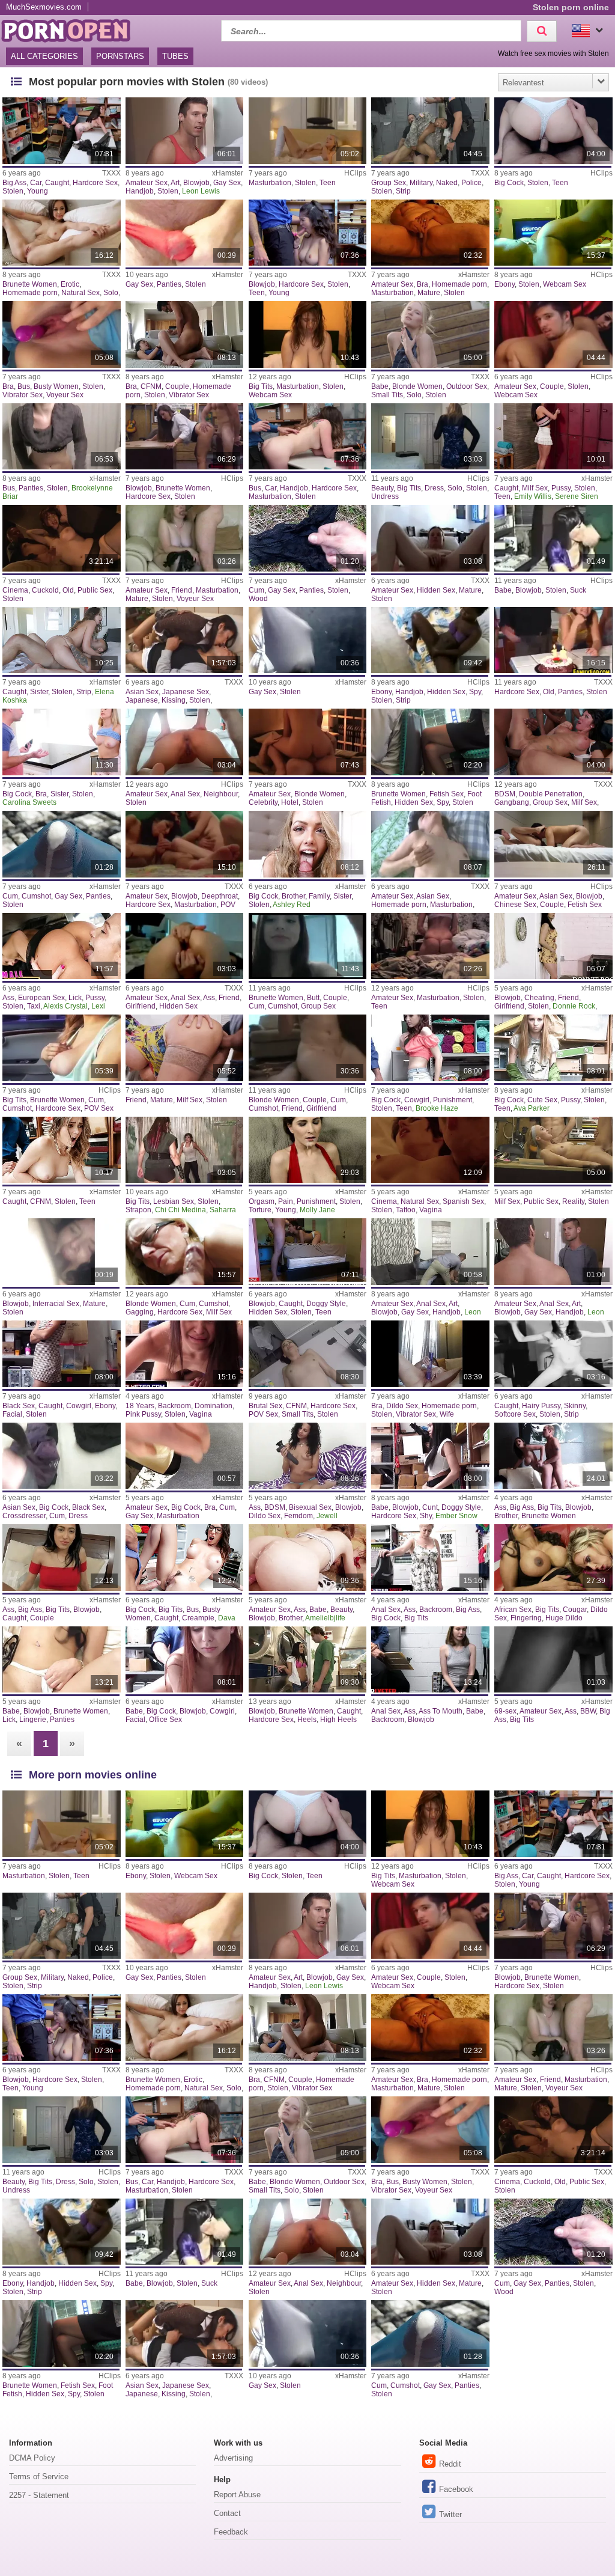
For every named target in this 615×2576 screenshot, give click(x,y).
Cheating (539, 998)
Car (36, 183)
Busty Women (56, 386)
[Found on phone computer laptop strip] (553, 1354)
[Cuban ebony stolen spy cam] (430, 640)
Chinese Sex (515, 905)
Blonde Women (417, 386)
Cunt (430, 1507)
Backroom (174, 1406)
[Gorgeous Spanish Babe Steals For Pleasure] (430, 1150)
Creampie (198, 1618)
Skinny (575, 1406)
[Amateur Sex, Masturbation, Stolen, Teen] (430, 946)
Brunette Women (30, 284)
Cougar (575, 1610)
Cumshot (36, 896)
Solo (111, 293)
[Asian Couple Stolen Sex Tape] (185, 334)
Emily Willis (533, 496)
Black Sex (19, 1406)
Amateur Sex (147, 183)
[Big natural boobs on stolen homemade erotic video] (62, 233)
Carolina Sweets (29, 802)
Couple (177, 386)
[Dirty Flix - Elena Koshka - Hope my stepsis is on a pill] (62, 640)
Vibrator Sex (23, 395)
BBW (588, 1711)
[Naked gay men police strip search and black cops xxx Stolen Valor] (430, 131)
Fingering (526, 1618)
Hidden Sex (436, 590)
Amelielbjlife (325, 1618)
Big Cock (509, 183)
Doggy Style (326, 1304)
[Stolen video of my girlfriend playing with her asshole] (185, 946)
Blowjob (196, 183)
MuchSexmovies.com (44, 7)
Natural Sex (80, 293)
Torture (260, 1210)
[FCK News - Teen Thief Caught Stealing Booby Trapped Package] (308, 1252)
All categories (44, 56)
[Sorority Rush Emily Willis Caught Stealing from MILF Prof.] (553, 437)
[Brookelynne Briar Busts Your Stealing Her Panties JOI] (62, 437)
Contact (227, 2513)
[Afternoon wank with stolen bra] (185, 1456)
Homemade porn (30, 293)
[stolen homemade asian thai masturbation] (430, 844)
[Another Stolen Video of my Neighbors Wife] (430, 233)
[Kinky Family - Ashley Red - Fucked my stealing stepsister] (308, 844)
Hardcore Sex (95, 183)
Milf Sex (535, 488)
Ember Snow (456, 1516)
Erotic (70, 284)
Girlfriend (141, 1006)
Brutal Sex (265, 1406)
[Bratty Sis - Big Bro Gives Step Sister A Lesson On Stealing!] (62, 742)
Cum (256, 590)
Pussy (561, 488)
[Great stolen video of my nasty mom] (430, 538)
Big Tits (261, 386)
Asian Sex (142, 692)
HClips (355, 173)
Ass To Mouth (441, 1711)
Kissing (174, 700)
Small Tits (387, 395)
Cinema (15, 590)
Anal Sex (185, 794)
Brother (293, 896)
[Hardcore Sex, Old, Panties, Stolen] (553, 640)
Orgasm (262, 1201)
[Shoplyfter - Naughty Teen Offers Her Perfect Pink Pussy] (185, 1354)
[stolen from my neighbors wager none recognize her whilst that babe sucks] (553, 538)
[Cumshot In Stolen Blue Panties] (62, 844)
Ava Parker (532, 1108)
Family (319, 896)
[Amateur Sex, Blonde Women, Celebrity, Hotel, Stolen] (308, 742)
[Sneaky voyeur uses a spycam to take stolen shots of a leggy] (430, 742)
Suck (578, 590)
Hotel (290, 802)
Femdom (298, 1516)
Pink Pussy (143, 1414)
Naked (447, 183)
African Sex (513, 1610)
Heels (307, 1720)
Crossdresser (24, 1516)
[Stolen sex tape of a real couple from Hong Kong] (553, 844)
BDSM (505, 794)
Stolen (13, 191)
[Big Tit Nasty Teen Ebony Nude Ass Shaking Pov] (553, 1660)
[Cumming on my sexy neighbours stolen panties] (62, 1456)
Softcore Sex (515, 1414)
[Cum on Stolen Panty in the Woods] (308, 538)
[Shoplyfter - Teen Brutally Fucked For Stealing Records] (308, 1354)
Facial (12, 1414)
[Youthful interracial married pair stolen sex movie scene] (308, 1048)
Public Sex (95, 590)
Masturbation (270, 183)
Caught (57, 183)
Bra (423, 284)
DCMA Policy (32, 2458)
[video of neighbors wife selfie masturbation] (430, 1354)
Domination (214, 1406)
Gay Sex (227, 183)
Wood (258, 599)
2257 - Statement (39, 2495)
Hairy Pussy (541, 1406)
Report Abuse (237, 2495)
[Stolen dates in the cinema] (62, 538)
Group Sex (389, 183)
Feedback (231, 2532)
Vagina (431, 1210)
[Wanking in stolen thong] (308, 640)
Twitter (450, 2514)
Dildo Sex (402, 1406)
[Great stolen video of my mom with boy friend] (185, 538)
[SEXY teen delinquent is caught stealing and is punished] (308, 1660)
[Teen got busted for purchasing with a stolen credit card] (308, 437)
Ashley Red (292, 905)
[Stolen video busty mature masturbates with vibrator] (62, 334)
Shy (426, 1516)
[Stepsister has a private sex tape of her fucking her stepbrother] (553, 1456)
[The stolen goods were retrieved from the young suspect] (308, 233)
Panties (169, 284)
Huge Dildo (564, 1618)
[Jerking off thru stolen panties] (185, 233)
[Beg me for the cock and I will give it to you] (308, 1456)
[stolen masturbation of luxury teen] (308, 131)
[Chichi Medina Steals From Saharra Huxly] (185, 1150)
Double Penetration (551, 794)
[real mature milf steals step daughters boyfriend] (185, 1048)
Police (471, 183)
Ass (8, 998)
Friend (182, 590)
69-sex (505, 1711)
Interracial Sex (56, 1304)
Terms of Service (39, 2477)
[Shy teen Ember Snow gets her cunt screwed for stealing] (430, 1456)
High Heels (338, 1720)
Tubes (175, 56)
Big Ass (14, 183)
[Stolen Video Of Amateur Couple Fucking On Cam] (553, 334)
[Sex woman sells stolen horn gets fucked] (185, 437)
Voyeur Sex (65, 395)
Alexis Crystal (65, 1006)
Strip (403, 191)
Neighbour (221, 794)
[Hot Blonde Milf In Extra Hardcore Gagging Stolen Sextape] (185, 1252)
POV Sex (99, 1108)
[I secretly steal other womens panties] (62, 1660)
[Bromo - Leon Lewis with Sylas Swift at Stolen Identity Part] (185, 131)
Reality (573, 1201)
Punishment (453, 1100)
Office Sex (165, 1720)
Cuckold (45, 590)
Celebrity (263, 802)
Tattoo (406, 1210)
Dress (434, 488)
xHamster (228, 173)
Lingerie (33, 1720)
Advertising (233, 2458)
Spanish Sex (463, 1201)
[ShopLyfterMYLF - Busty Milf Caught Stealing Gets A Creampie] (185, 1558)
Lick (75, 998)
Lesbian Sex (174, 1201)
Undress (385, 496)
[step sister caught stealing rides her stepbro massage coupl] (62, 1558)
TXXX (111, 173)
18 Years (140, 1406)
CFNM (151, 386)
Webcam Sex (565, 284)
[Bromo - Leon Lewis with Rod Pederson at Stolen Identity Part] (553, 1252)
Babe (380, 386)
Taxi (34, 1006)
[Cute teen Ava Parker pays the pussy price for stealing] (553, 1048)
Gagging (140, 1312)
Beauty (382, 488)
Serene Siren (577, 496)
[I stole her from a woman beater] (62, 1252)
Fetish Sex (447, 794)
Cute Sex (542, 1100)
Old (68, 590)
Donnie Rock (574, 1006)
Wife (447, 1414)
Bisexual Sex (310, 1507)
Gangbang (512, 802)
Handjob (140, 191)
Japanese (142, 700)
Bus (24, 386)
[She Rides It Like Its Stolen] (553, 233)
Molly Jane (317, 1210)
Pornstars (120, 56)
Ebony (504, 284)
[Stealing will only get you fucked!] (553, 1150)
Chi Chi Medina (180, 1210)
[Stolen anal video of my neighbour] (185, 742)
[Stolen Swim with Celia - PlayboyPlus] (430, 334)
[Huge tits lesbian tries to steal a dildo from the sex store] (553, 1558)
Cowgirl (417, 1100)
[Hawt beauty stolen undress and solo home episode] (430, 437)
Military (421, 183)
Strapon (138, 1210)
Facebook (456, 2489)
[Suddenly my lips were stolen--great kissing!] (185, 640)
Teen (328, 183)
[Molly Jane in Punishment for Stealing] (308, 1150)
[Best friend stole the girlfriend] (553, 946)
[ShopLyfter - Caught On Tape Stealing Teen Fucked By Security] (62, 1150)
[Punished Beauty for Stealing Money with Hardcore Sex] (308, 1558)
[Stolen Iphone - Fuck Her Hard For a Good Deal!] (553, 131)
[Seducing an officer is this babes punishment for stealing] (185, 1660)
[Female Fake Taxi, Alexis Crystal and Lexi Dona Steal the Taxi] (62, 946)
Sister (39, 692)
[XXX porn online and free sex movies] (72, 29)
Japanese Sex (186, 692)
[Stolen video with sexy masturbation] (308, 334)
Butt (313, 998)
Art (175, 183)
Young (38, 191)
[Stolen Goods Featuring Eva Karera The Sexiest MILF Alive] (553, 742)
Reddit (450, 2464)
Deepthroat (220, 896)
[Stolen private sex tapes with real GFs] (185, 844)
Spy (475, 692)
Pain (286, 1201)
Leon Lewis (201, 191)
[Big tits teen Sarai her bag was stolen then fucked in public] (62, 1048)
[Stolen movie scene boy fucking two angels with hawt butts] (308, 946)
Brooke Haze (437, 1108)
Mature (429, 293)
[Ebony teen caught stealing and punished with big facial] (62, 1354)
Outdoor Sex (467, 386)
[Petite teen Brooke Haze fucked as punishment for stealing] (430, 1048)
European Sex (41, 998)
